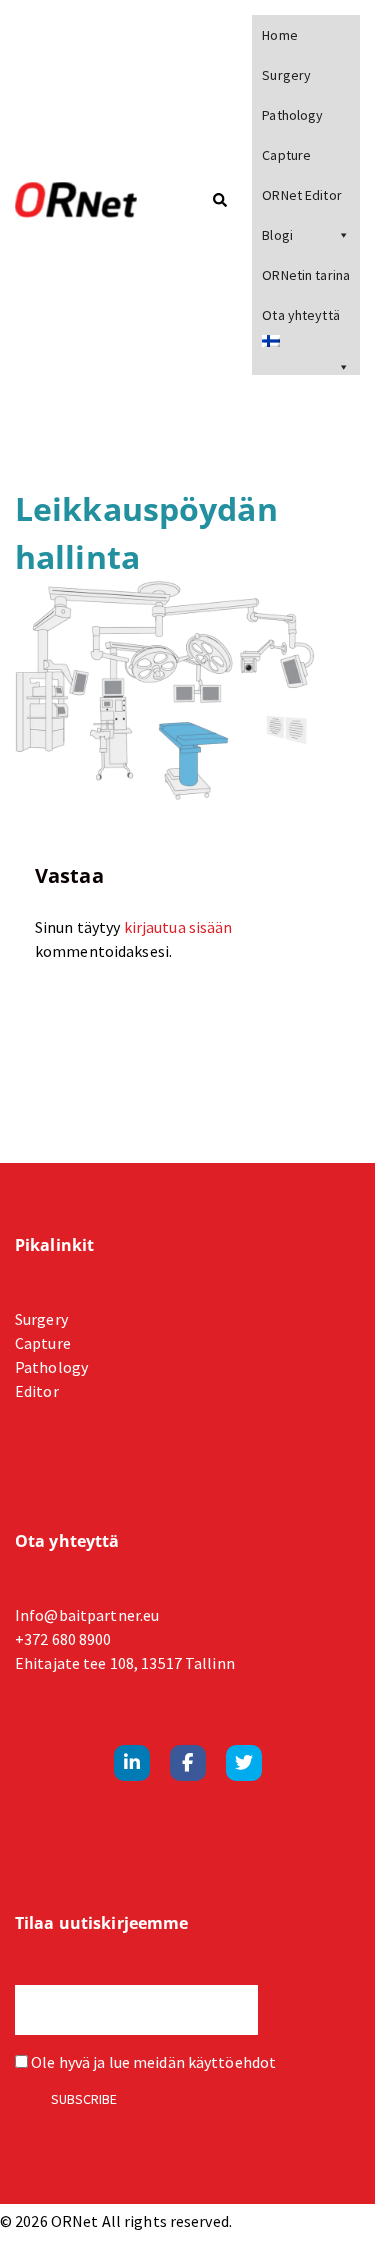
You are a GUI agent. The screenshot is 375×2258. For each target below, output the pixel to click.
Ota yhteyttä (300, 315)
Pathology (292, 115)
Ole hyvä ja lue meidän (152, 2062)
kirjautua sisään (178, 927)
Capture (286, 155)
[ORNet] (87, 201)
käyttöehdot (232, 2062)
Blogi (277, 235)
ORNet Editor (301, 195)
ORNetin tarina (306, 275)
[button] (219, 201)
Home (279, 35)
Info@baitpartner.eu (87, 1615)
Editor (37, 1391)
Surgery (286, 75)
